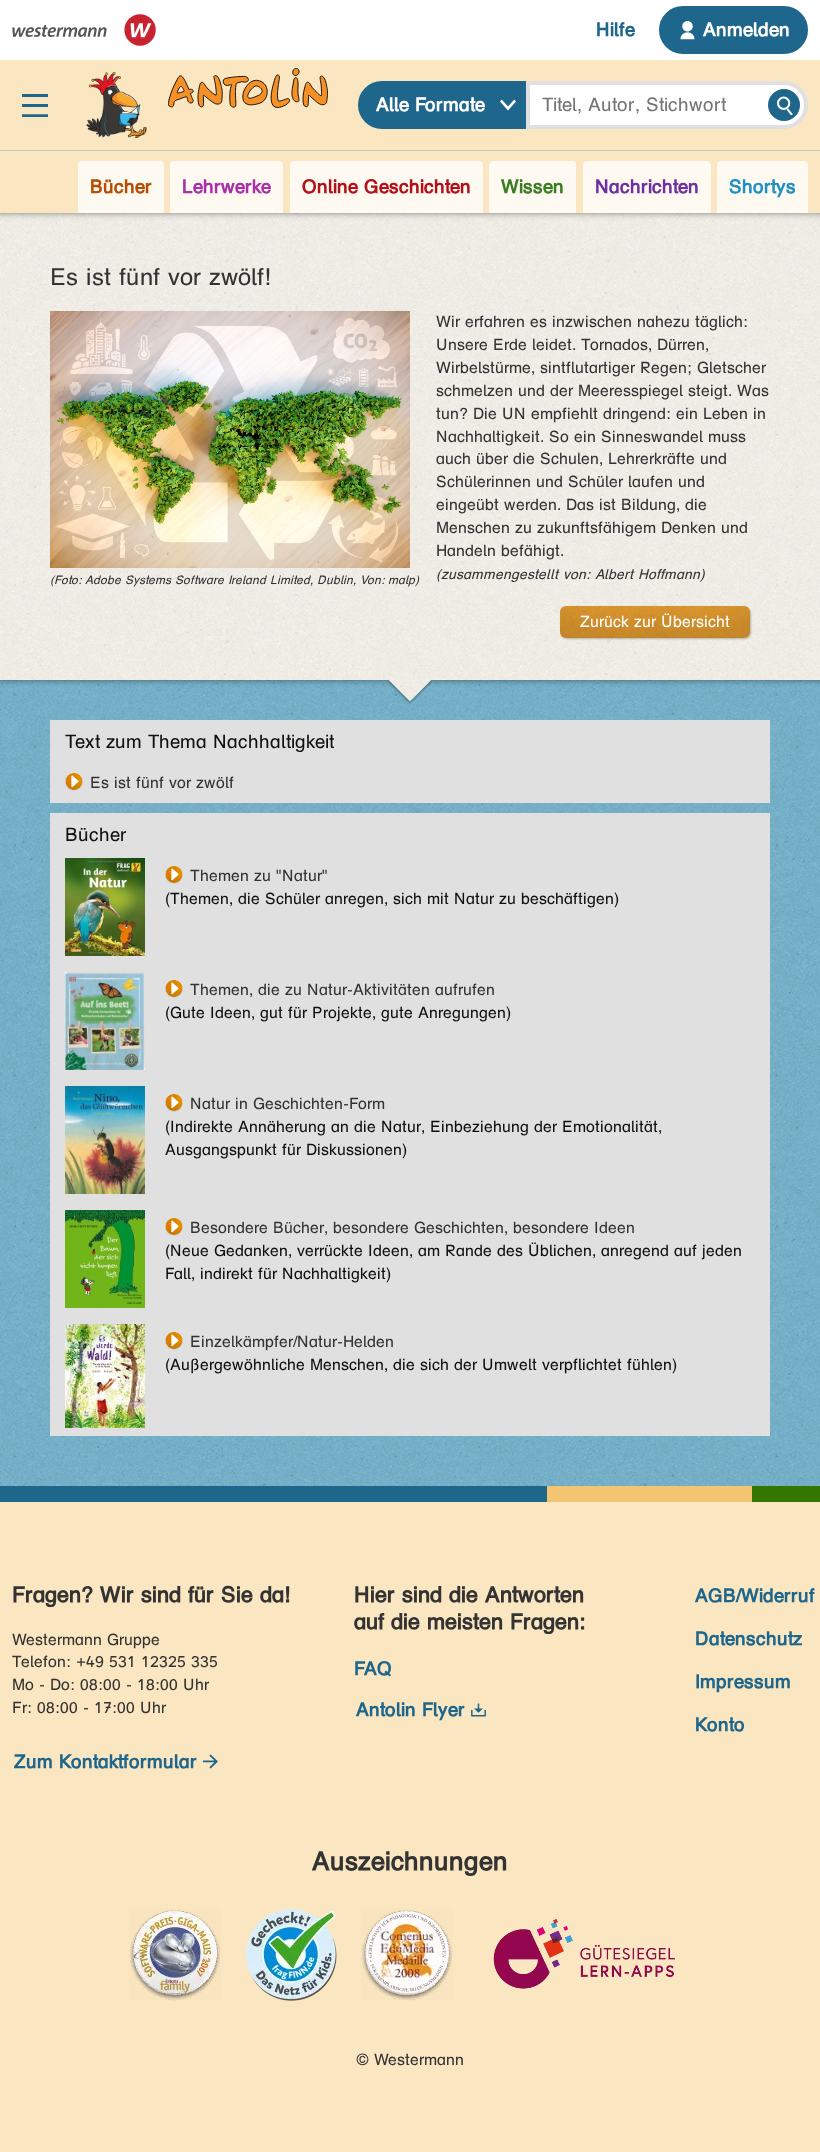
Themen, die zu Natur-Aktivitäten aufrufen (342, 989)
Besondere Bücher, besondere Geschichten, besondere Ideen (412, 1227)
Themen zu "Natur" (259, 875)
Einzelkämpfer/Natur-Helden (292, 1341)
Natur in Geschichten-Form (287, 1103)
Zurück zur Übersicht (655, 621)
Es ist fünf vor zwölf (162, 782)
